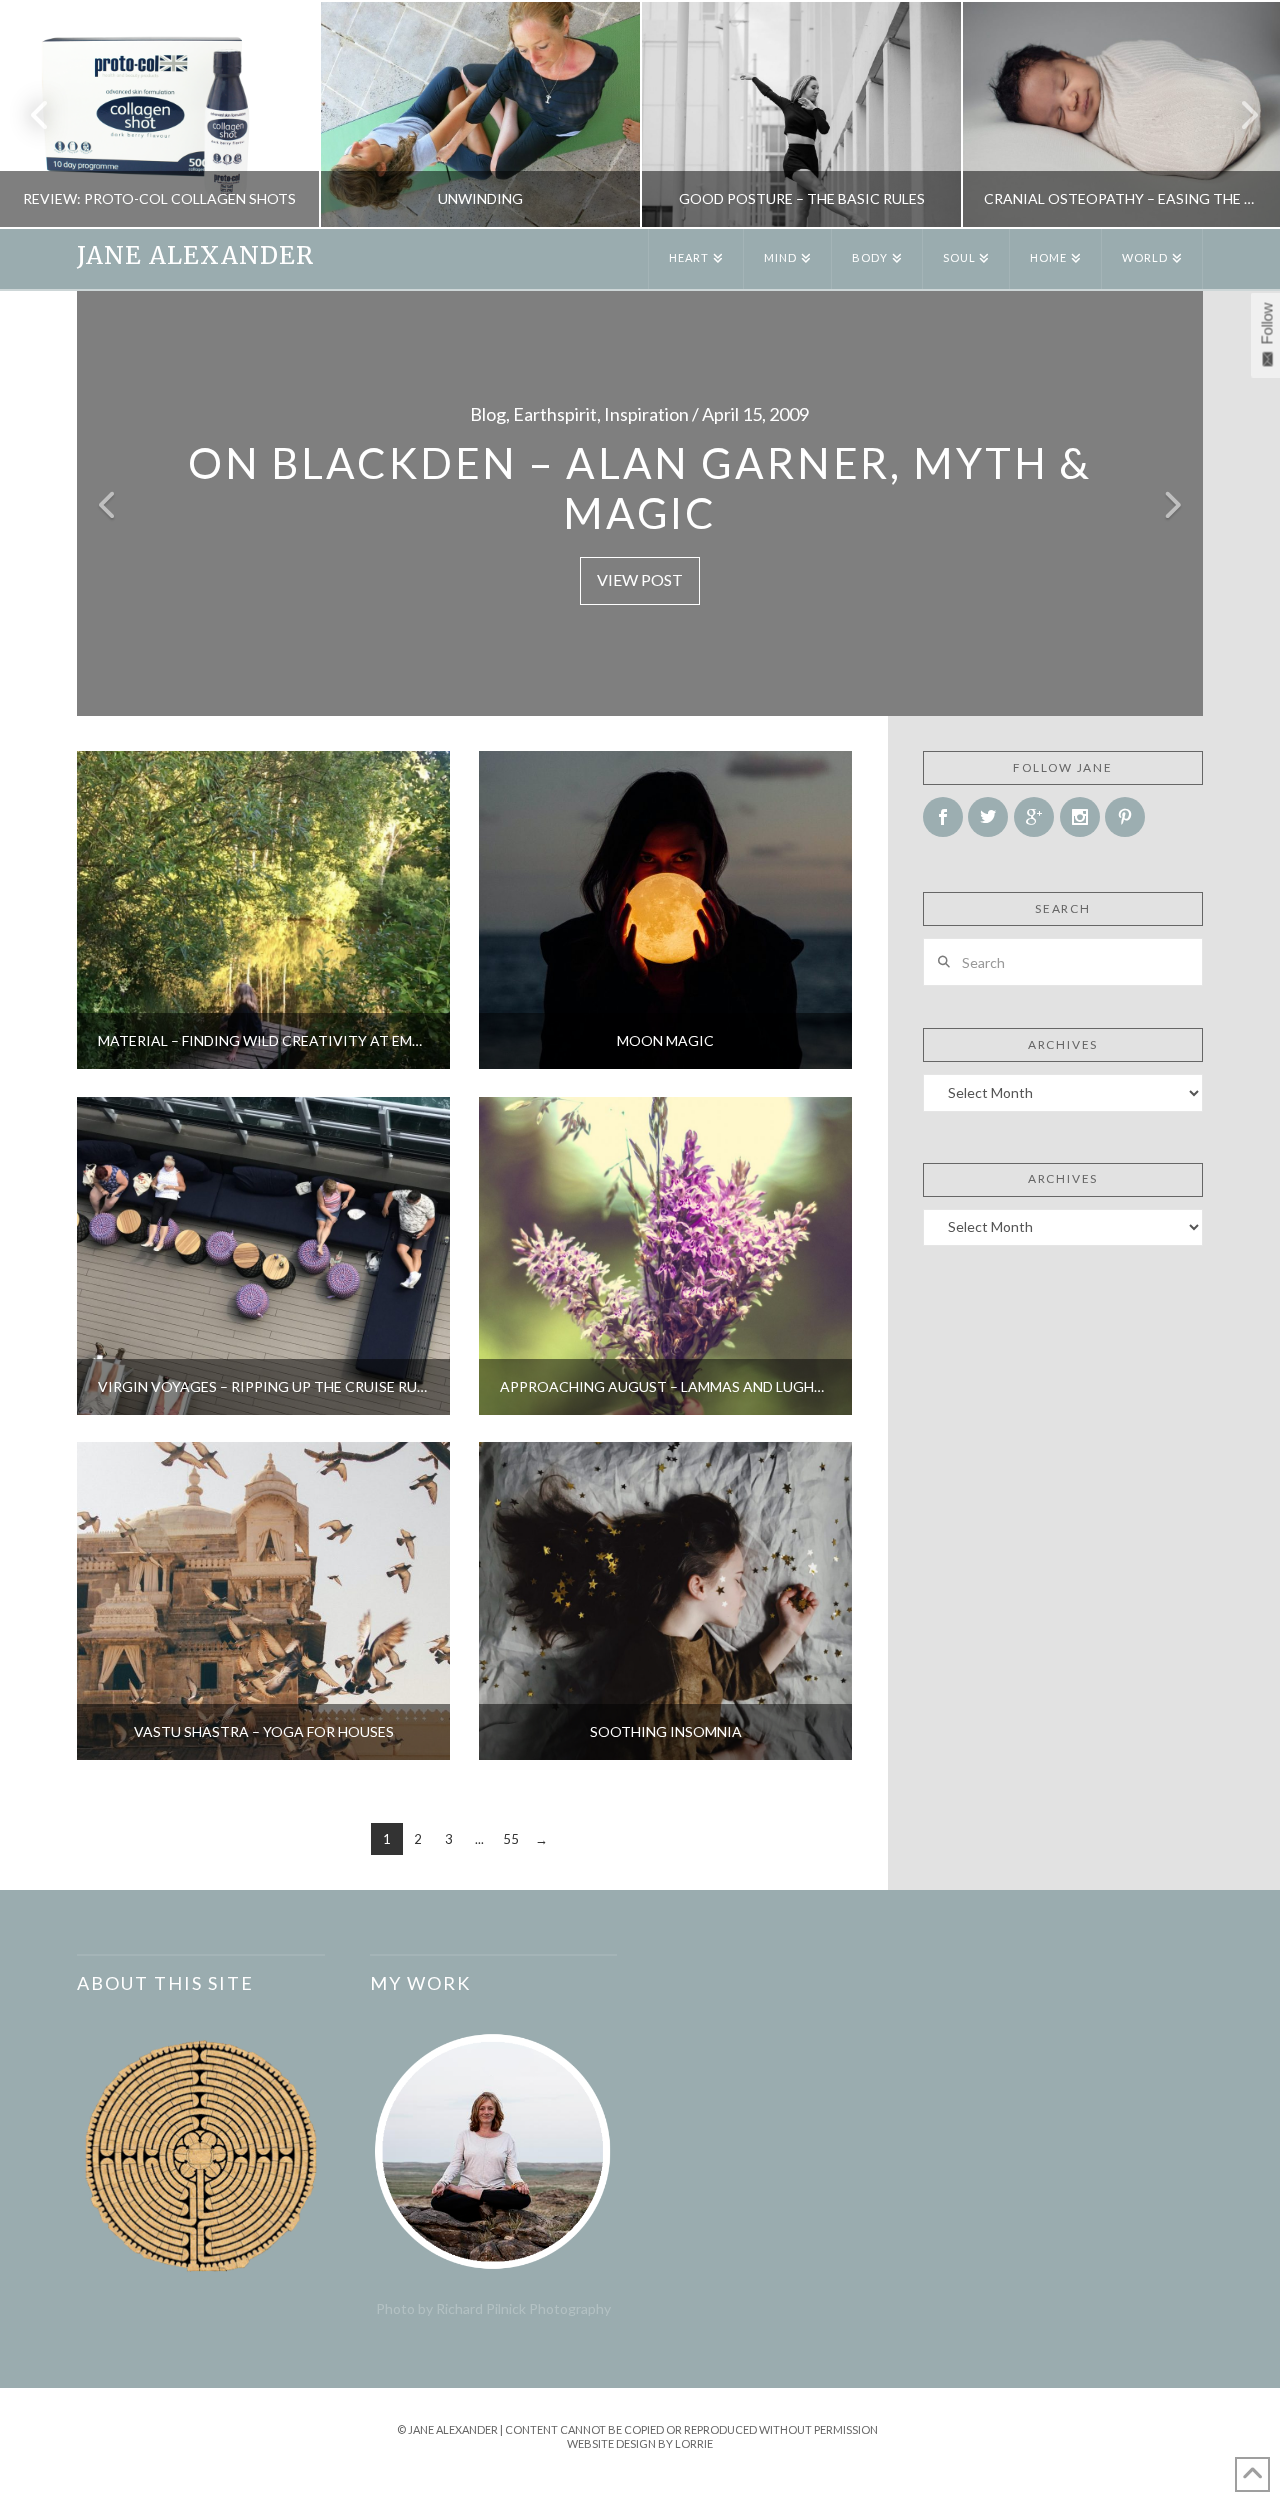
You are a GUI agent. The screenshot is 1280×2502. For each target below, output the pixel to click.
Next (1237, 114)
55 (511, 1839)
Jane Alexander (195, 256)
